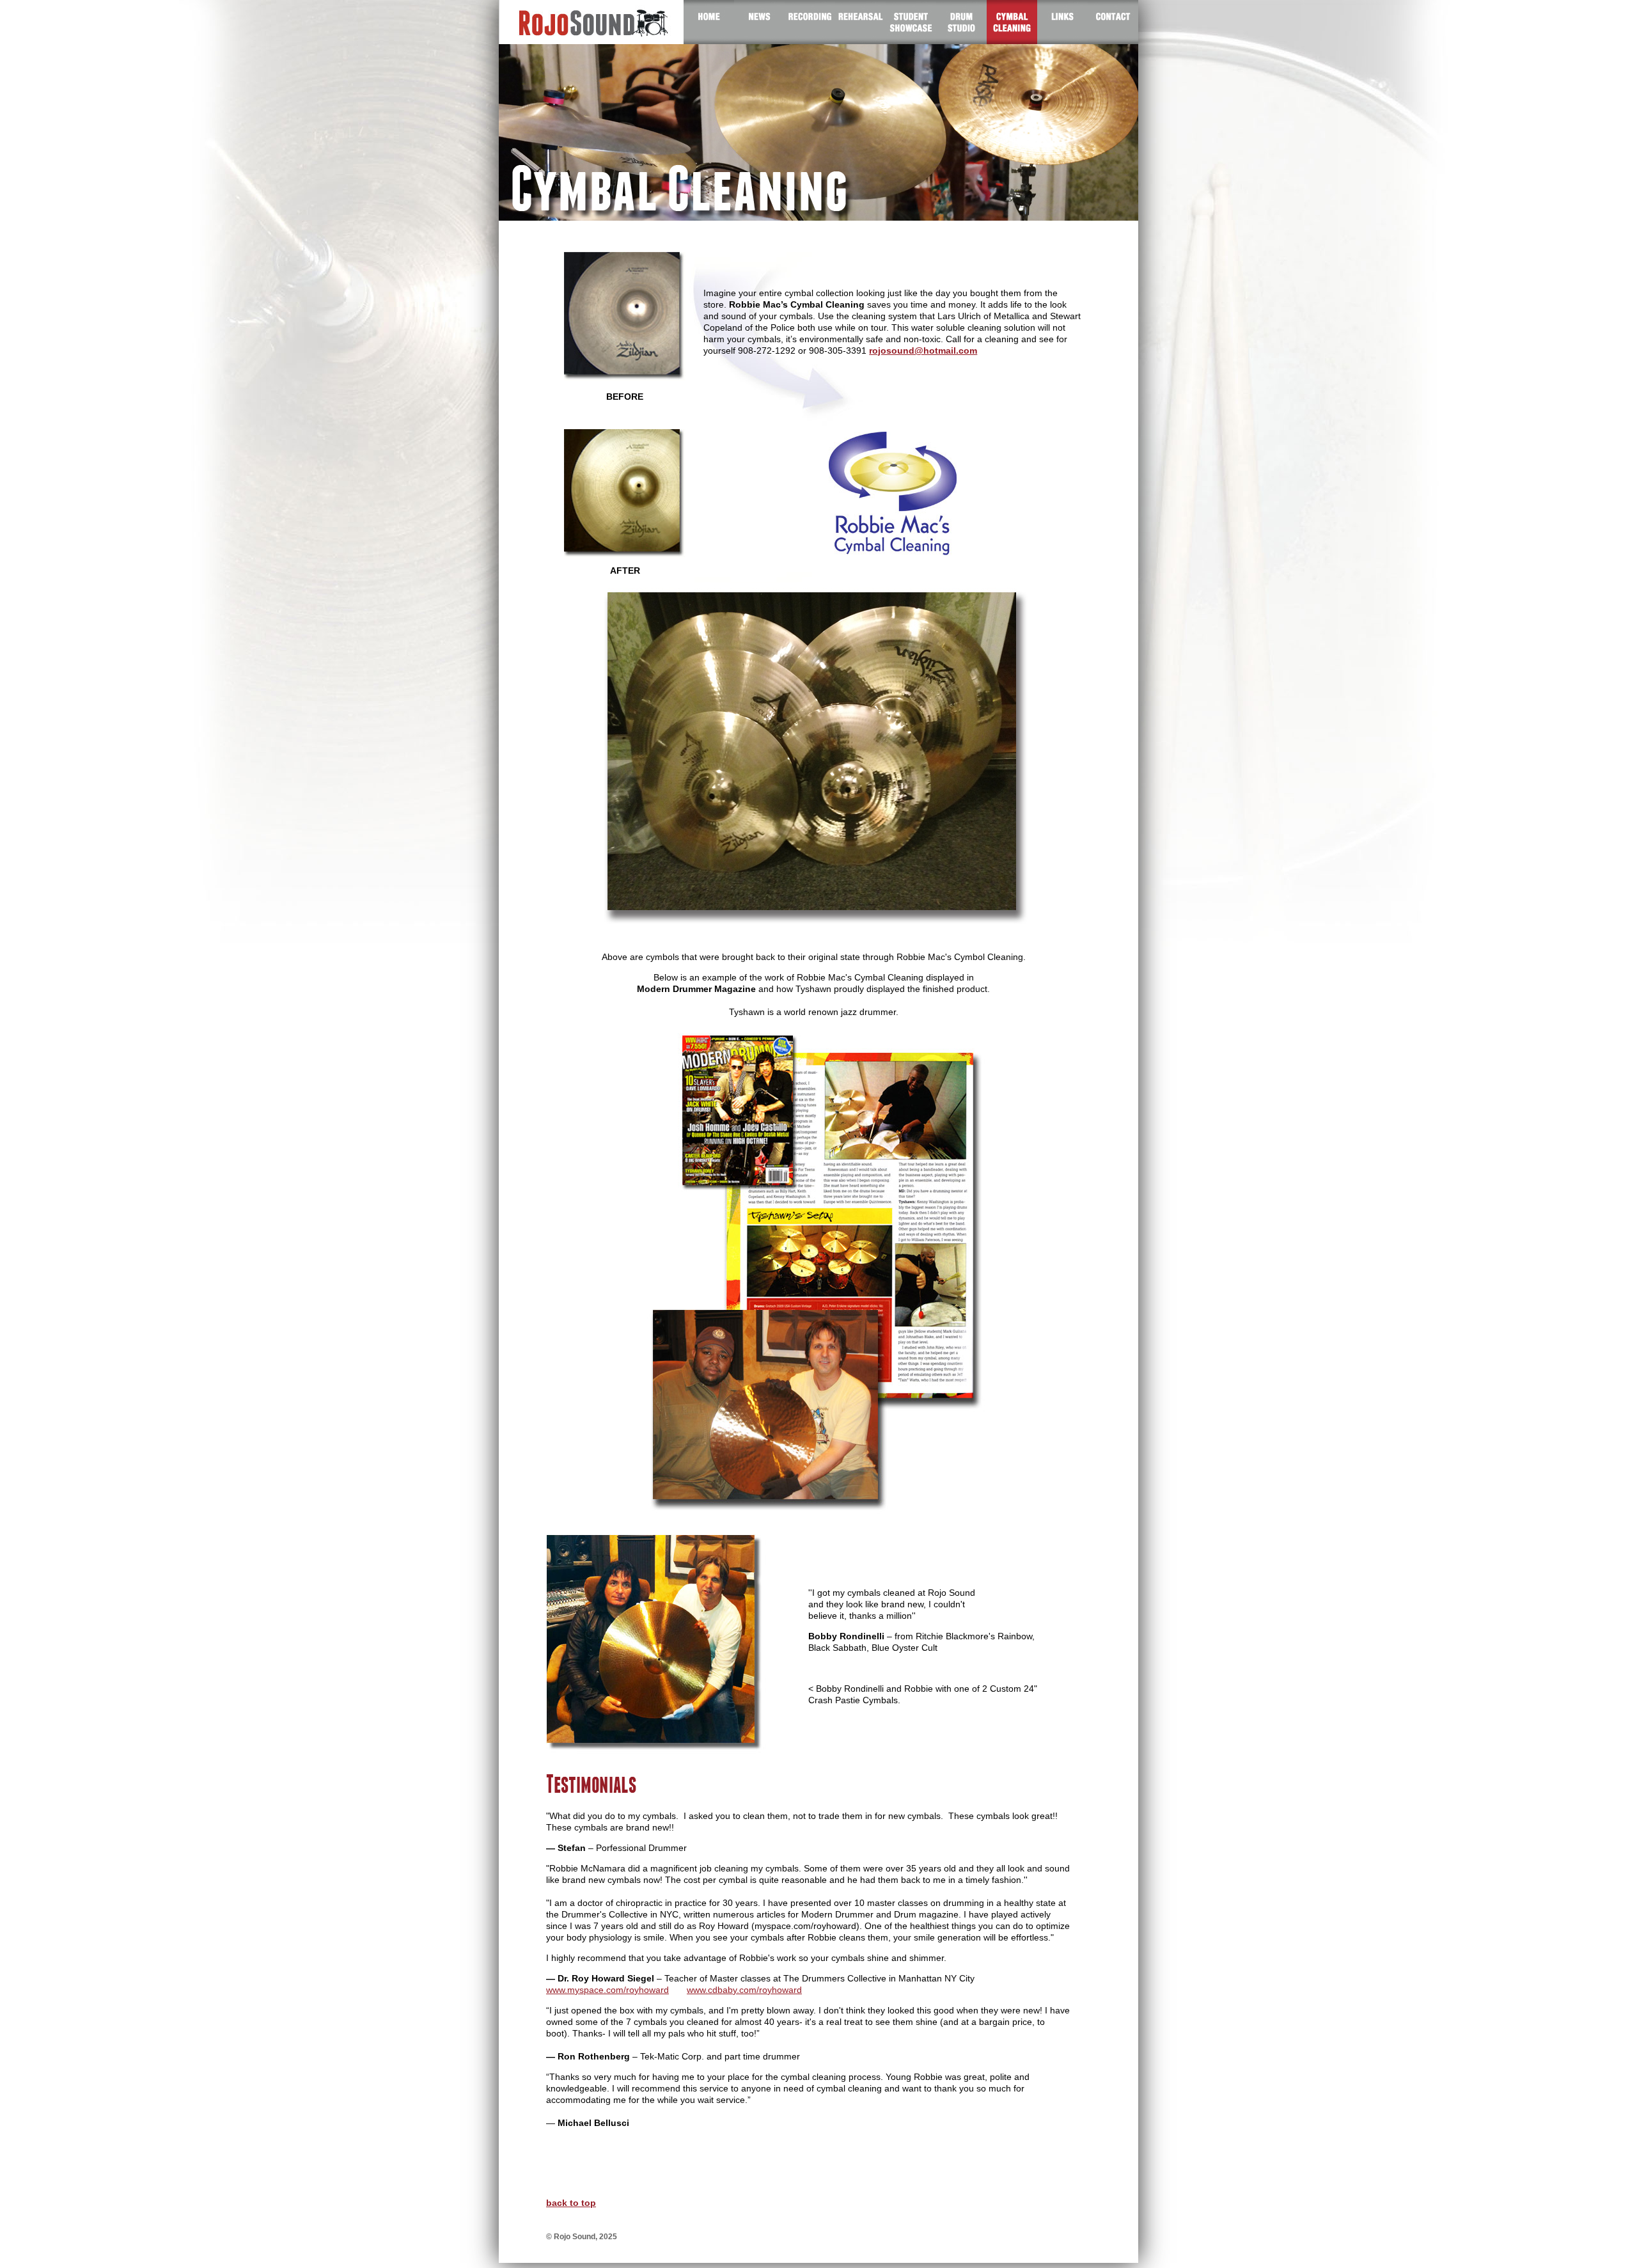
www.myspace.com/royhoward (607, 1990)
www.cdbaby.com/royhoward (744, 1990)
